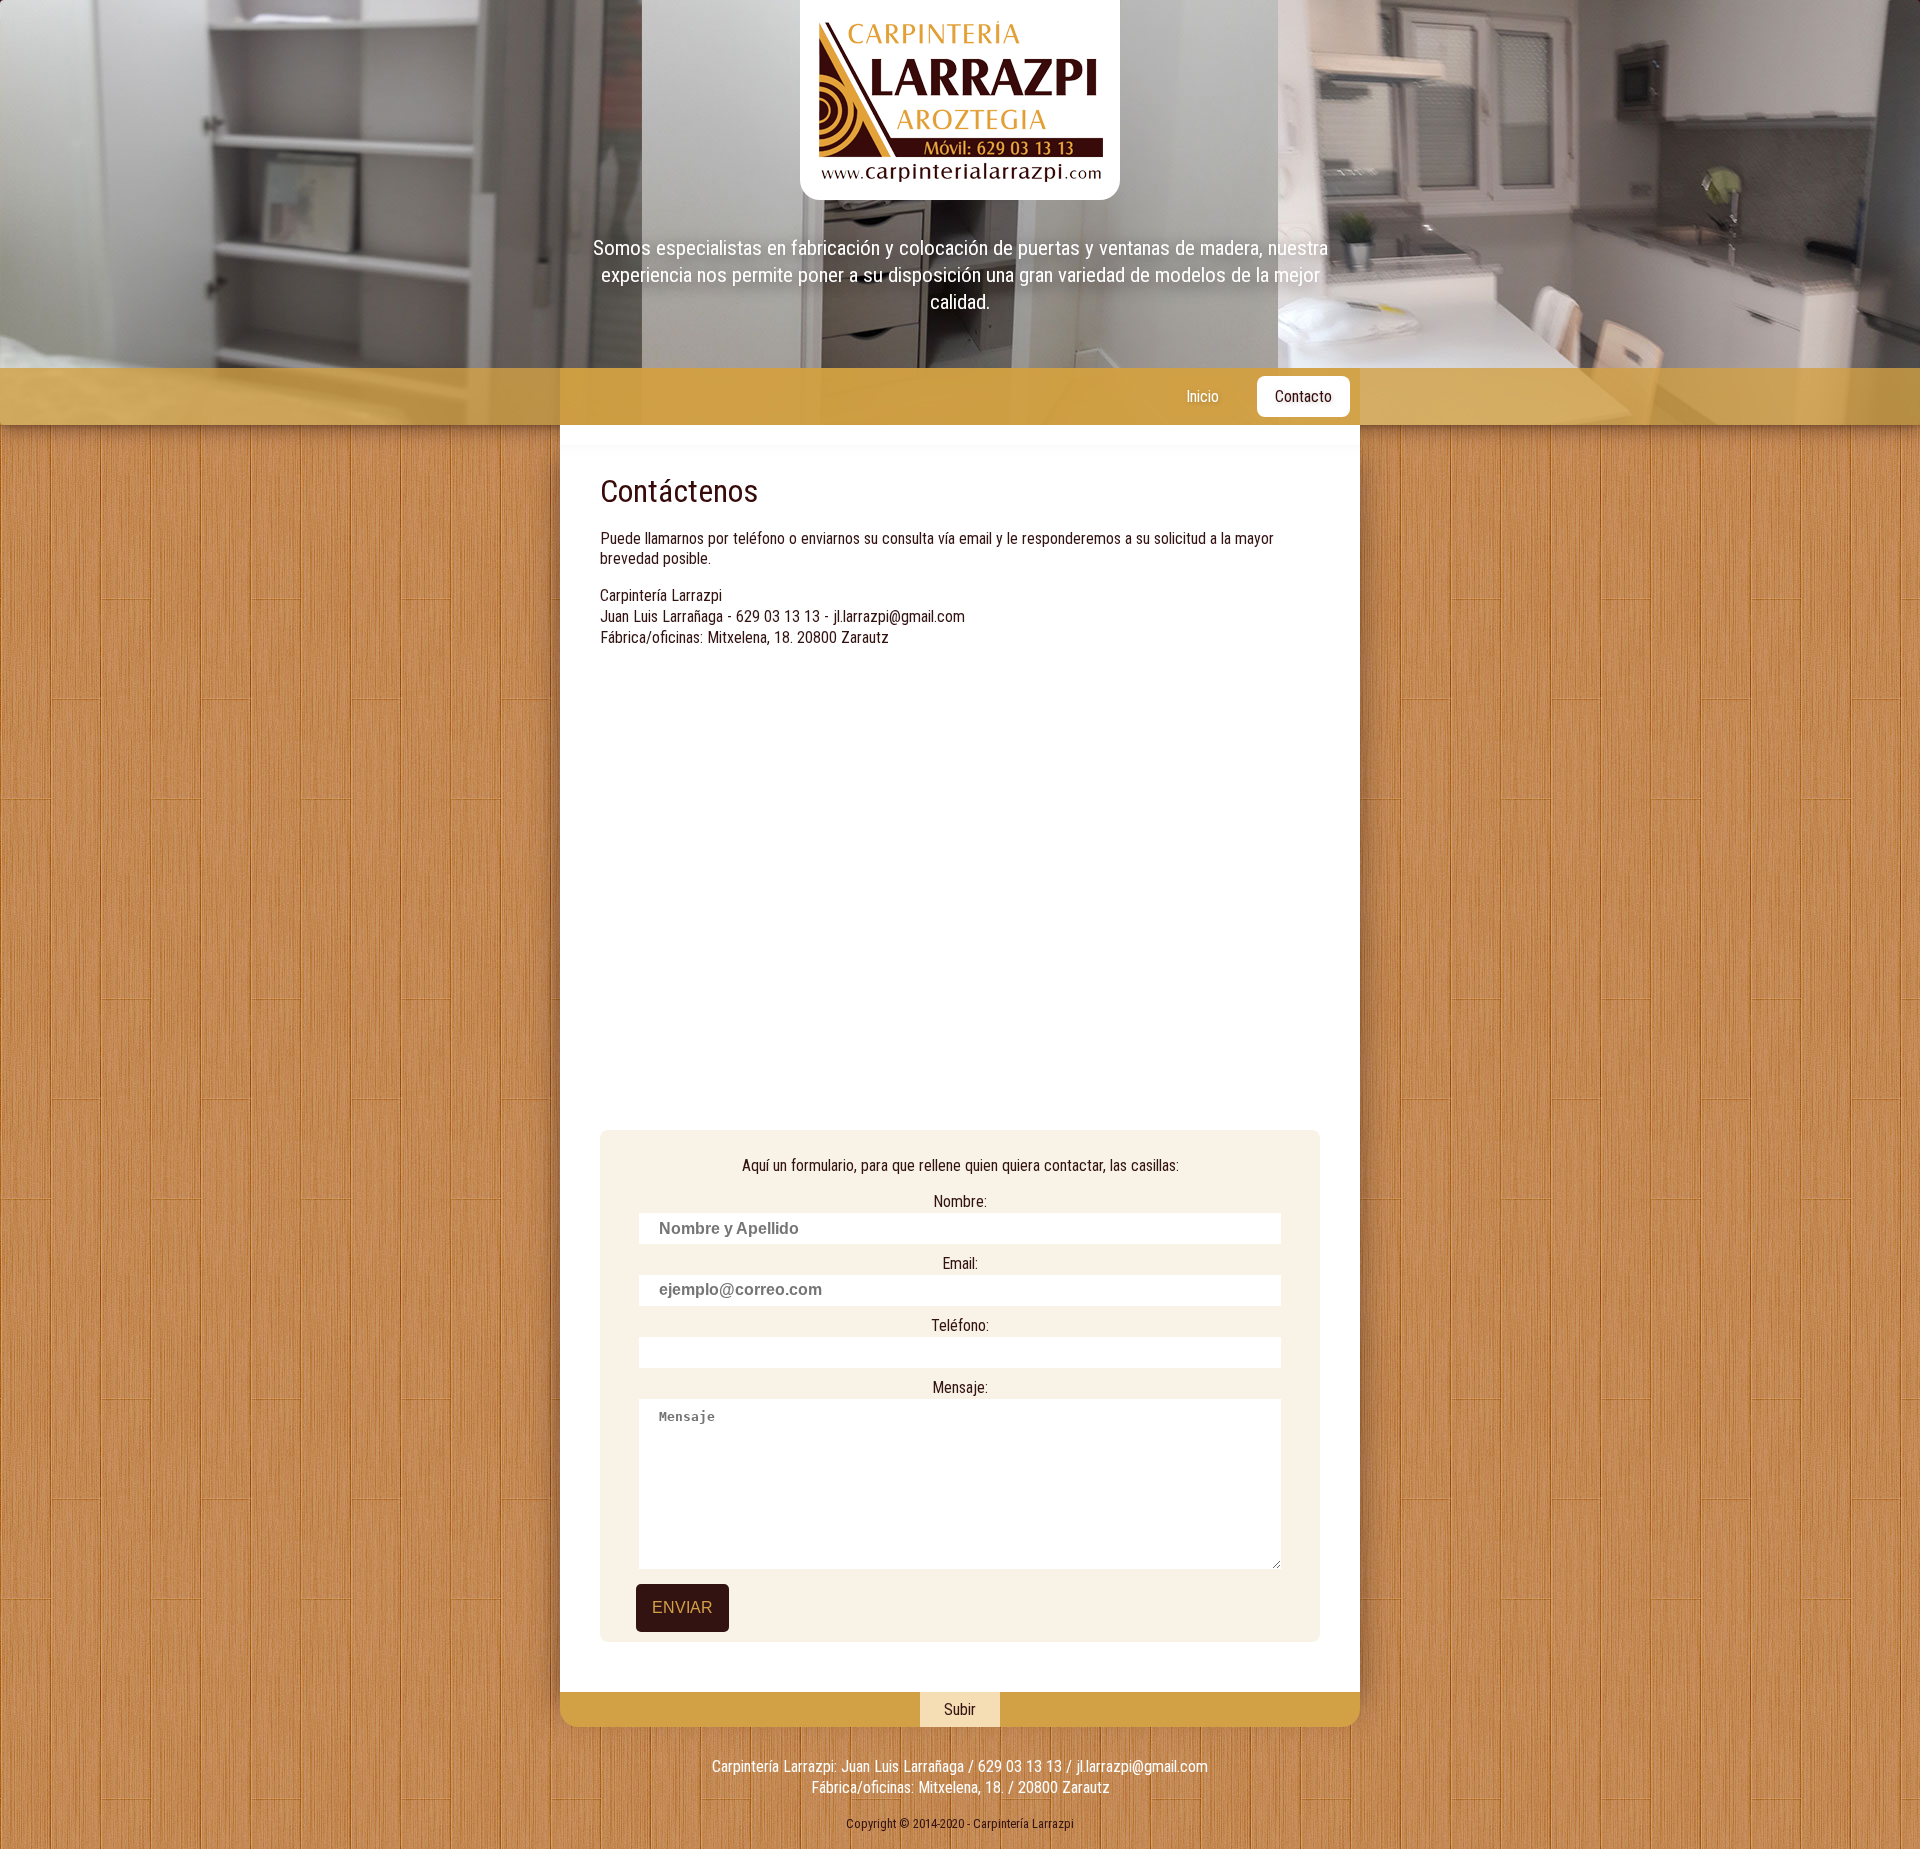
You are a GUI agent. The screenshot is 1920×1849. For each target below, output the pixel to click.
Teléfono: (960, 1325)
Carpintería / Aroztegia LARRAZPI (960, 100)
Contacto (1303, 396)
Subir (960, 1709)
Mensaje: (960, 1387)
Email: (960, 1263)
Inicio (1202, 396)
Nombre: (960, 1201)
